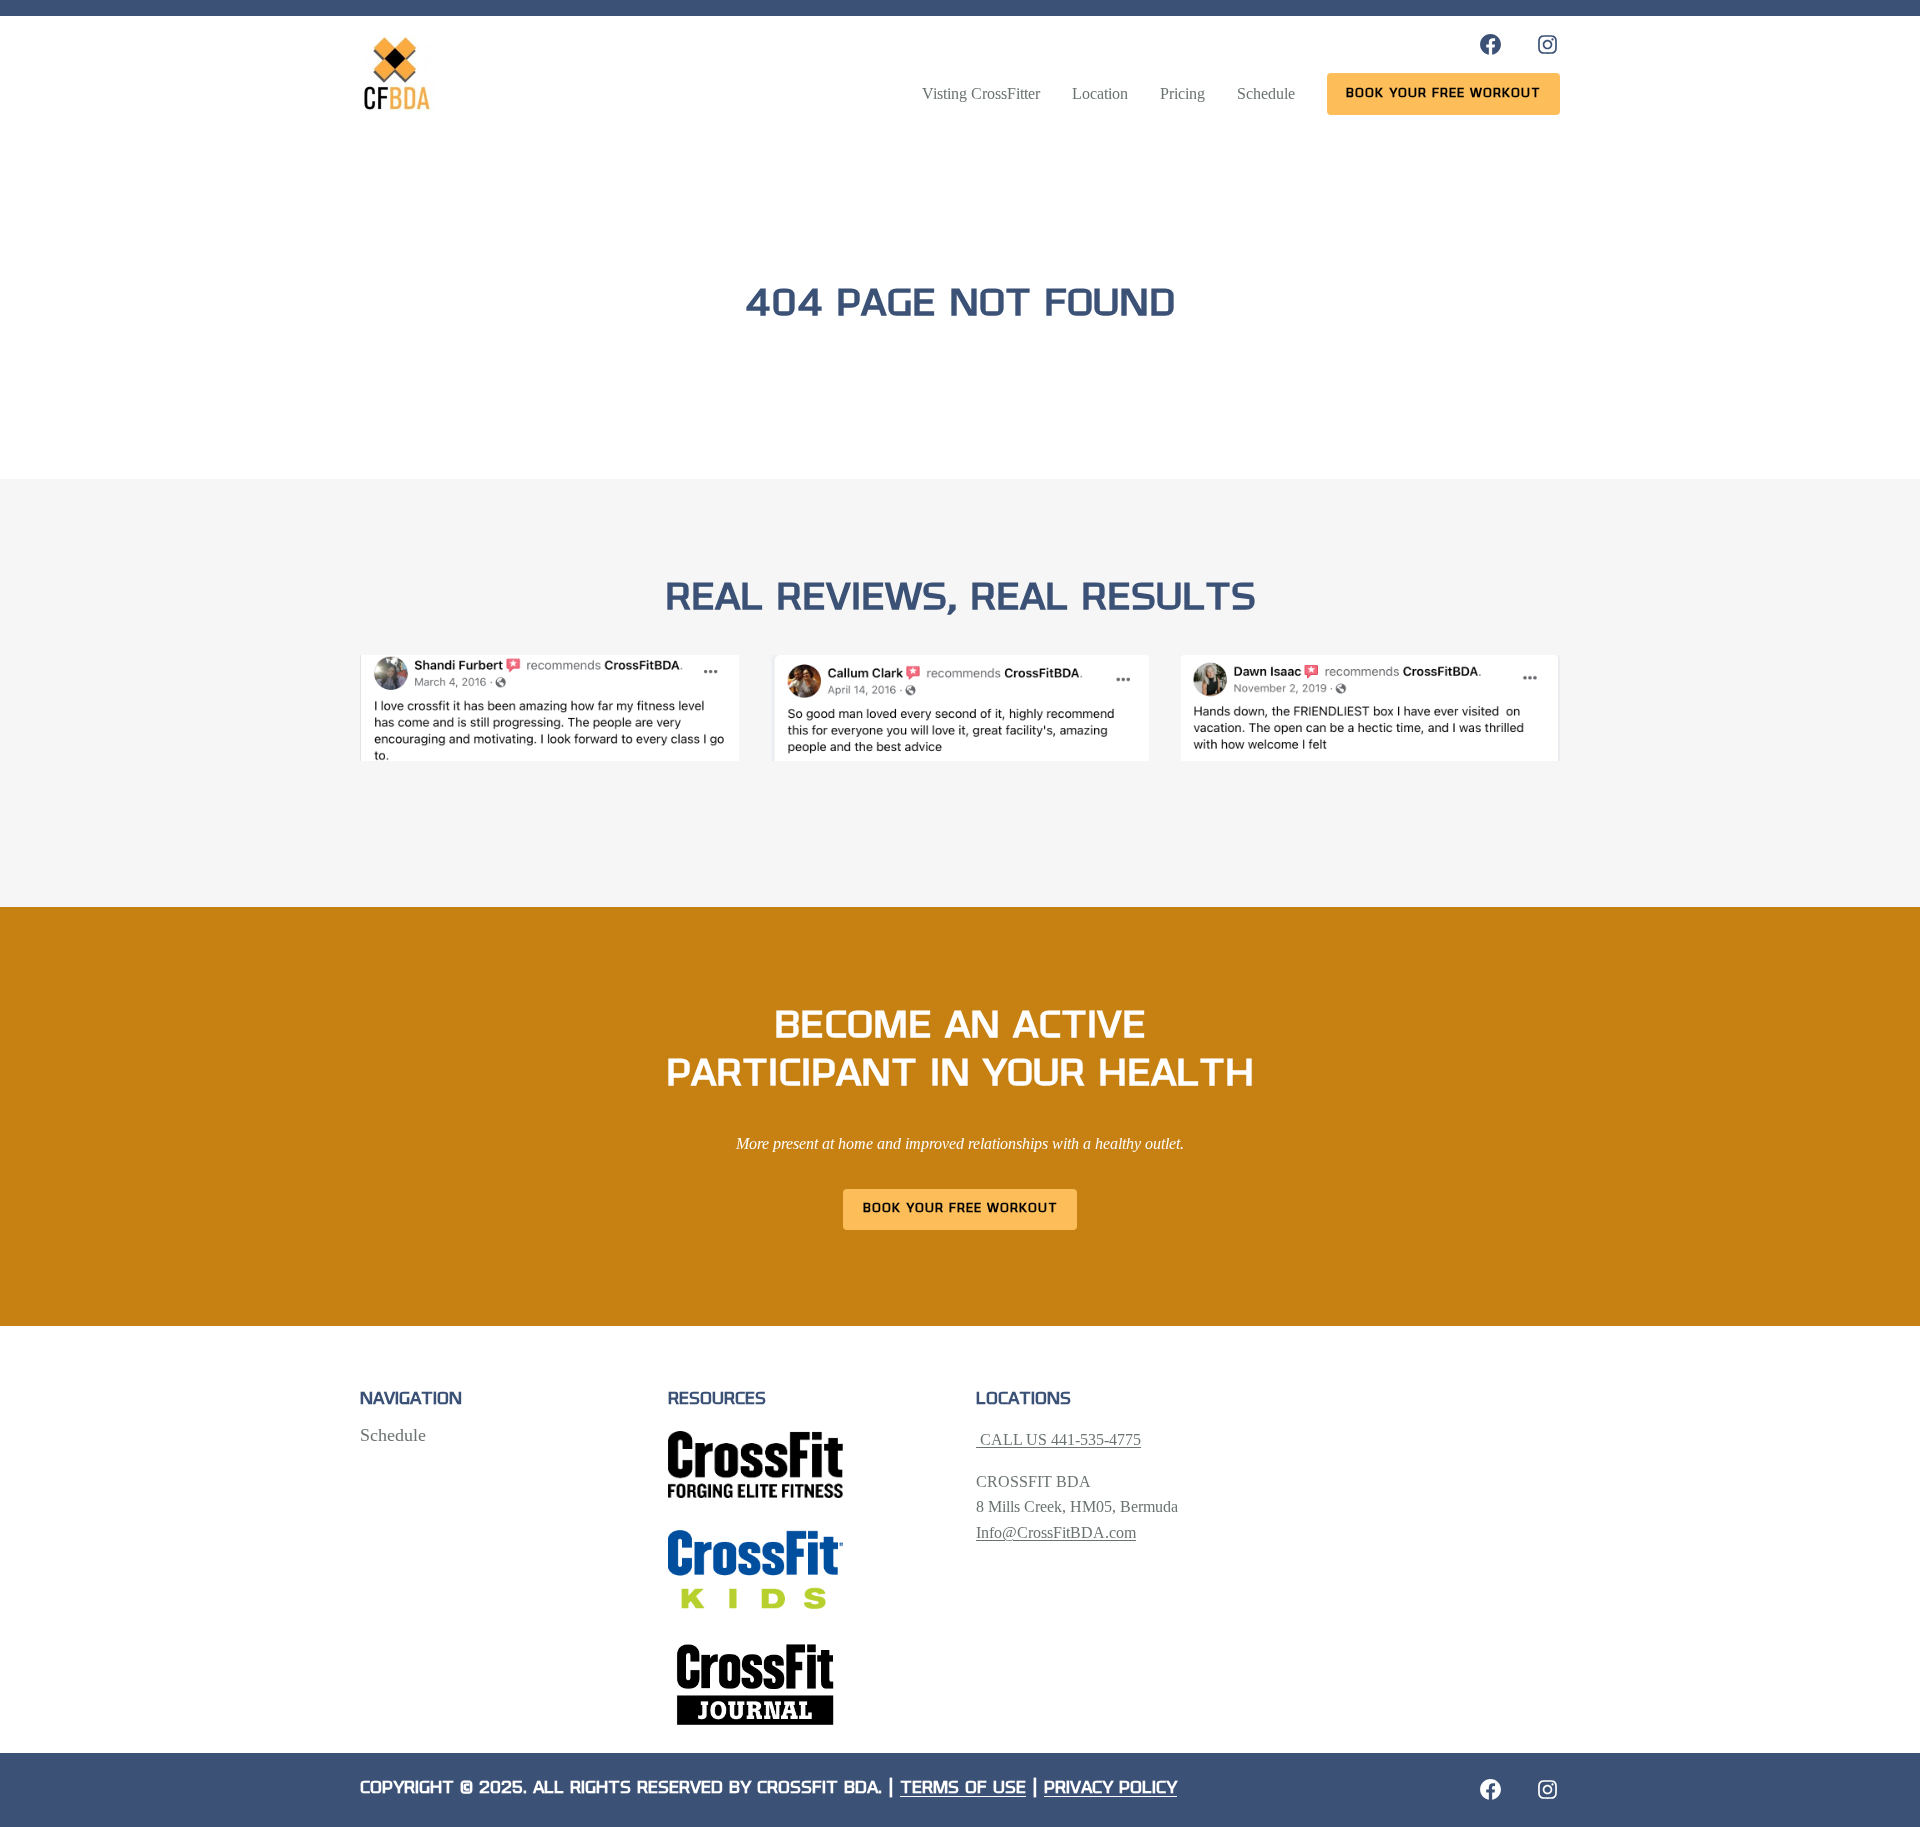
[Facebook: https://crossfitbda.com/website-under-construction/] (1490, 1789)
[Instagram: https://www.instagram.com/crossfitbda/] (1547, 44)
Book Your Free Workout (960, 1208)
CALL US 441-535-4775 (1058, 1439)
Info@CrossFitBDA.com (1056, 1532)
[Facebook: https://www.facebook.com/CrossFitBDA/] (1490, 44)
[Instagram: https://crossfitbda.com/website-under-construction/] (1547, 1789)
